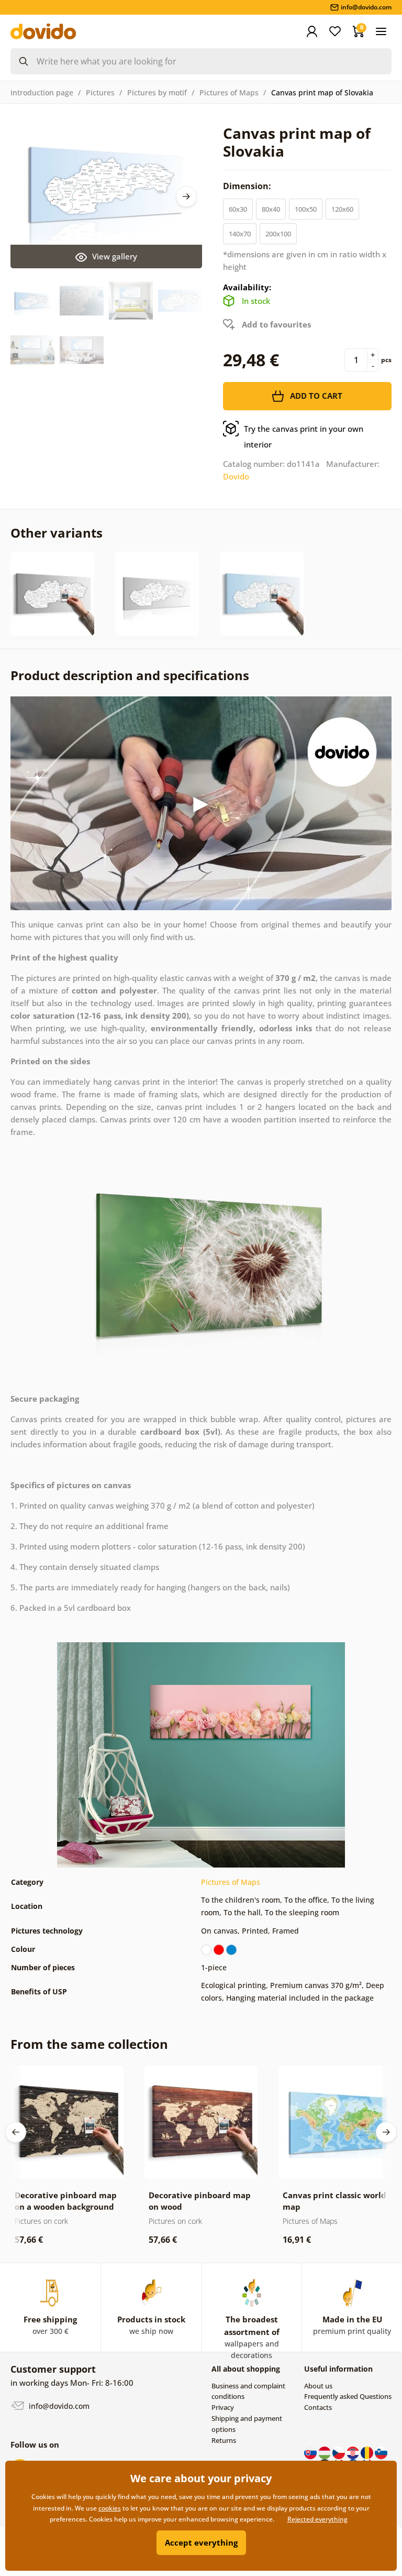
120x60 (342, 209)
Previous (16, 2132)
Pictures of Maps (229, 92)
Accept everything (201, 2542)
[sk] (311, 2452)
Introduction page (42, 92)
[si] (381, 2452)
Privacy (223, 2407)
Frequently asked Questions (348, 2396)
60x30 (238, 209)
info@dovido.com (58, 2406)
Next (186, 197)
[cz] (339, 2452)
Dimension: (248, 186)
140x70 (240, 234)
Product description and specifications (130, 675)
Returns (224, 2440)
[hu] (325, 2452)
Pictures (100, 92)
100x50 (306, 209)
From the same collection (89, 2044)
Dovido (236, 476)
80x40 (271, 209)
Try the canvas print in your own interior (304, 436)
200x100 (278, 234)
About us (318, 2386)
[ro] (368, 2452)
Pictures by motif (157, 92)
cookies (110, 2508)
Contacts (318, 2407)
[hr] (354, 2452)
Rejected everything (317, 2519)
